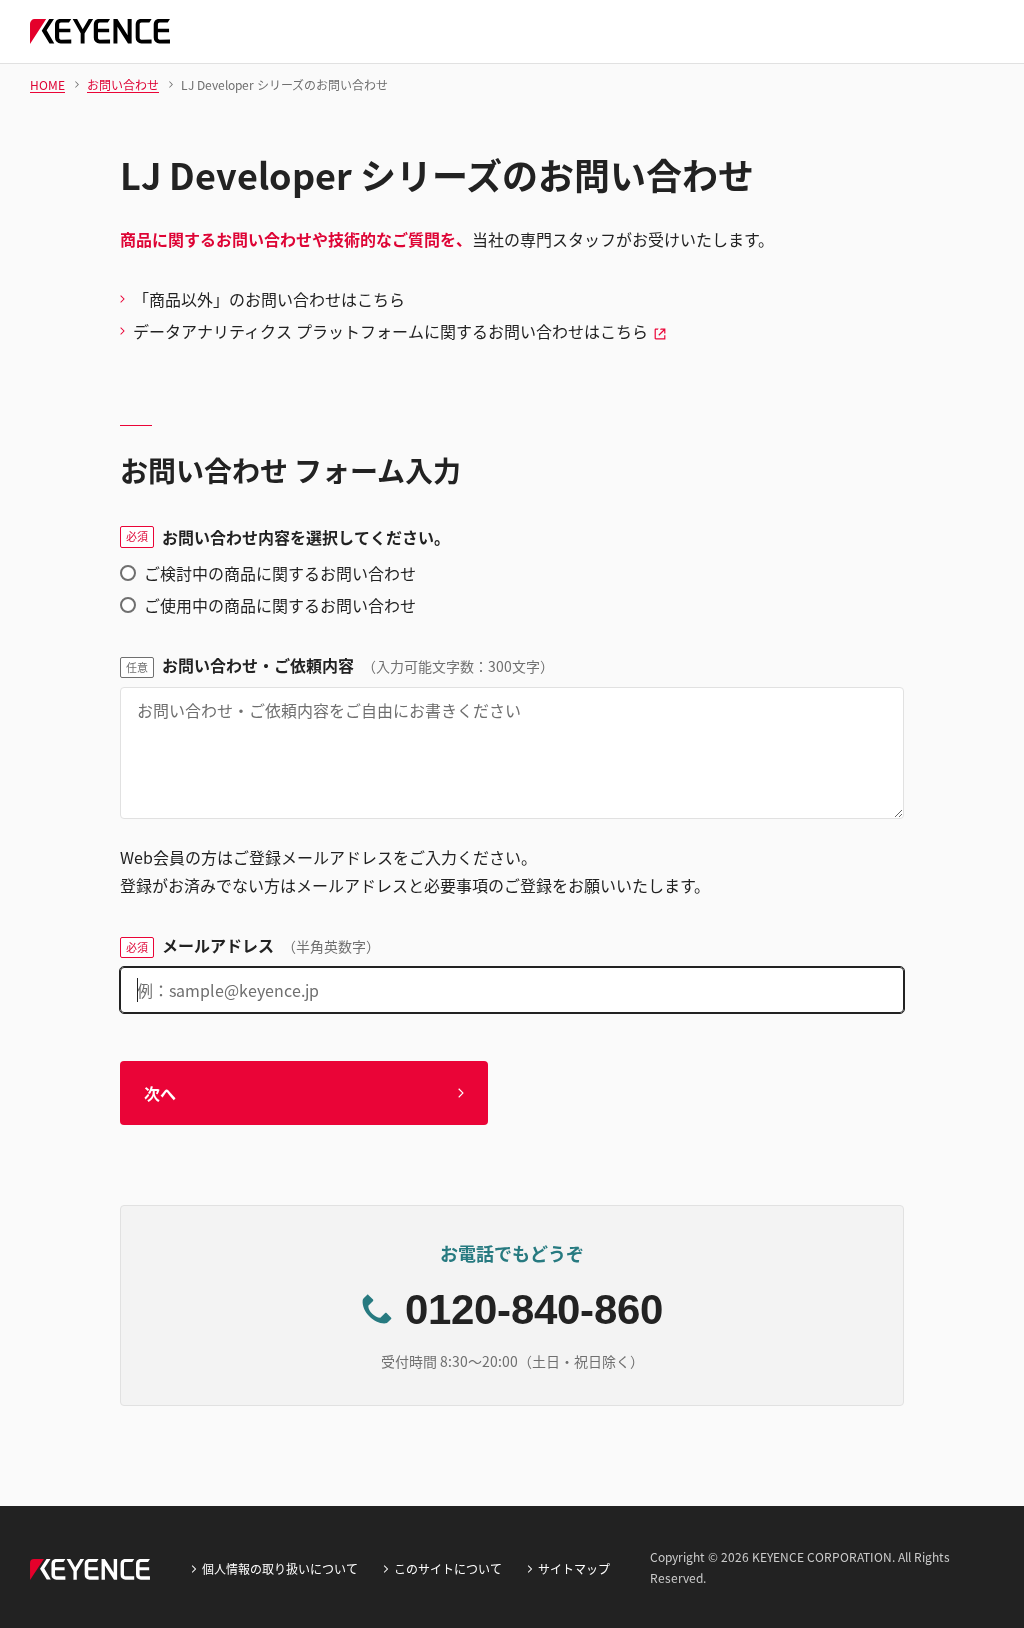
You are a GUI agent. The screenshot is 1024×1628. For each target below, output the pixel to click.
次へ (160, 1093)
